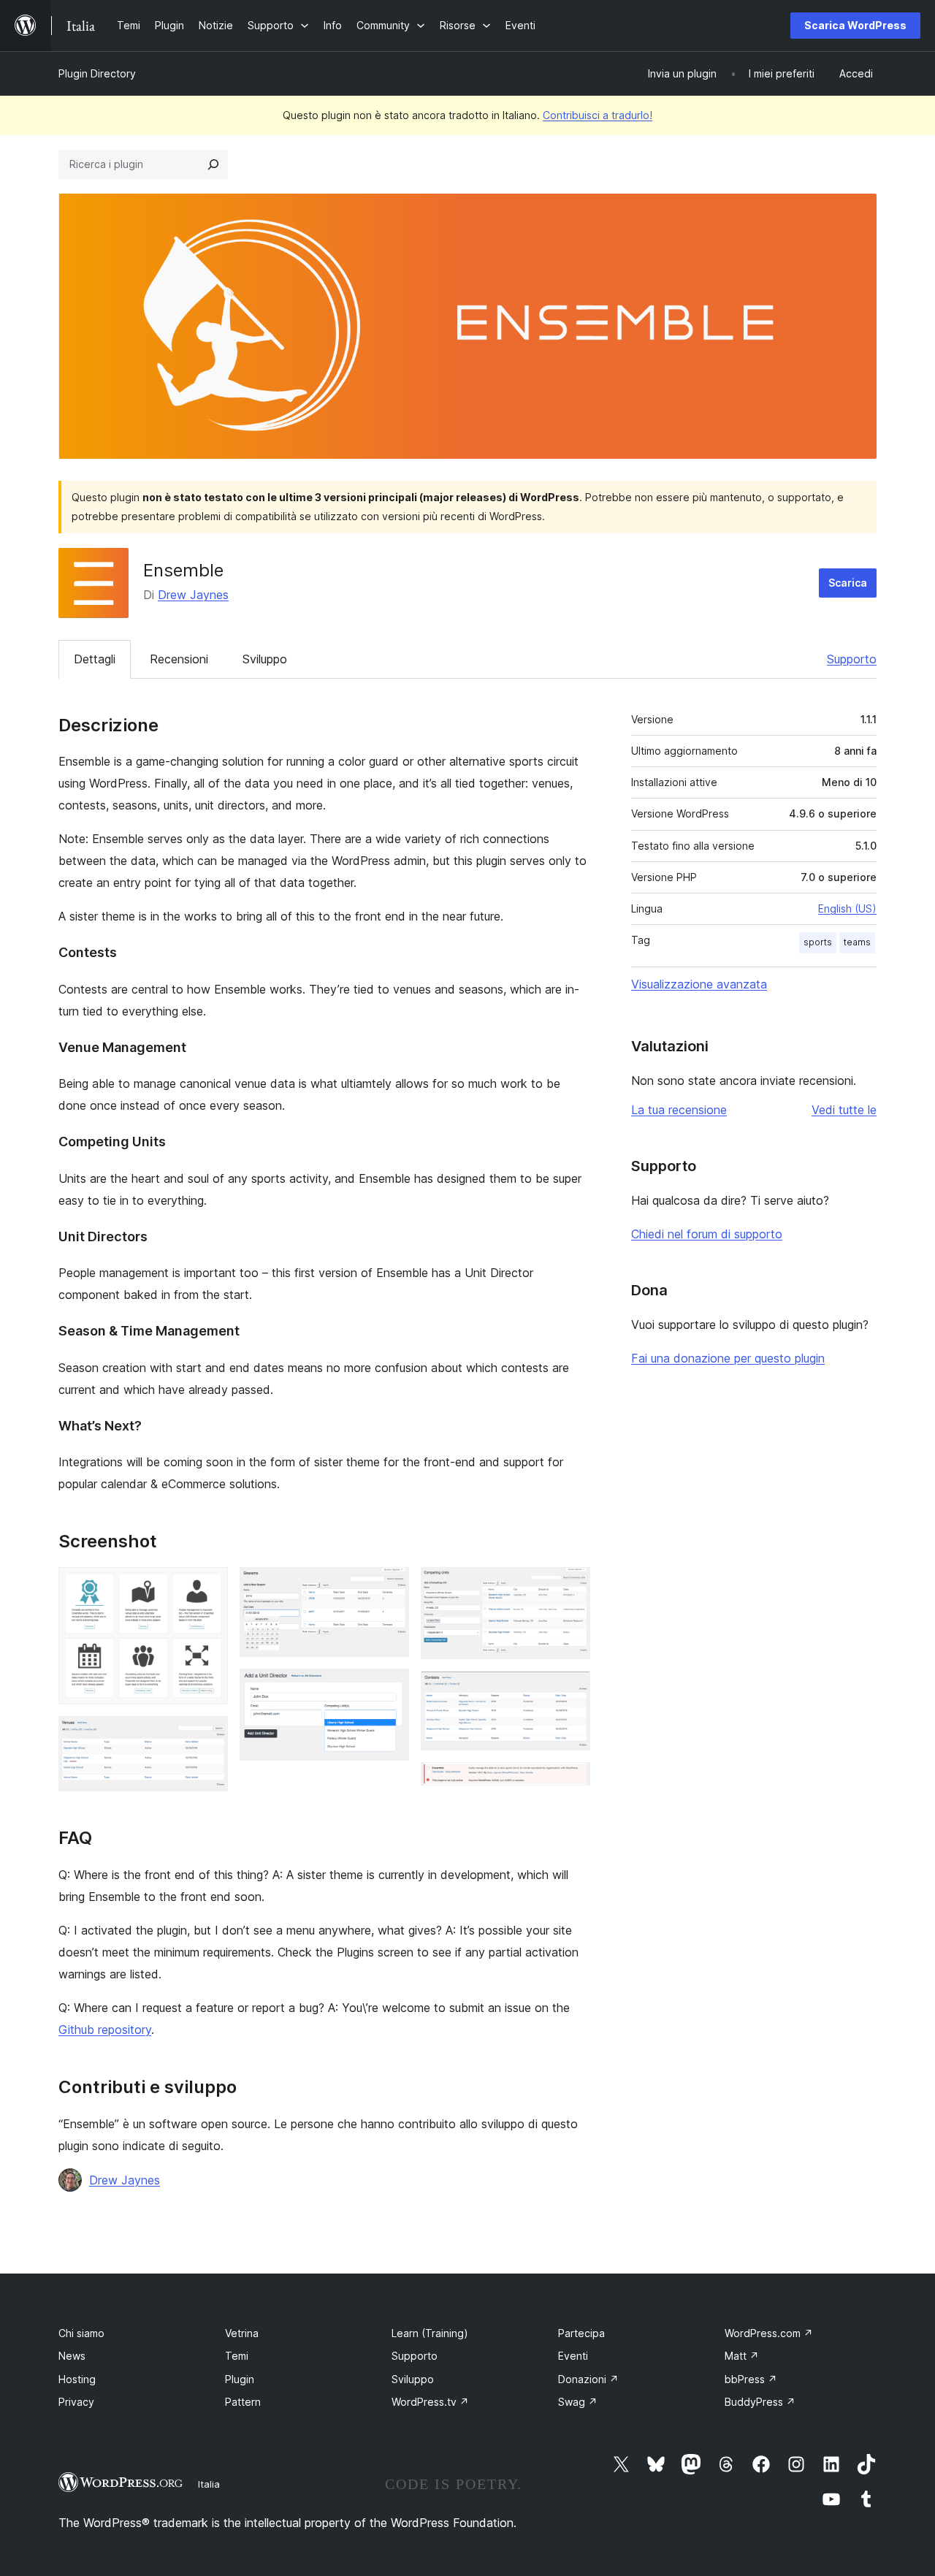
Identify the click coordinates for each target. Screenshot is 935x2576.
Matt (742, 2356)
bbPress (751, 2379)
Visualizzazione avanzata (699, 984)
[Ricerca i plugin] (213, 164)
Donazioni (588, 2379)
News (72, 2356)
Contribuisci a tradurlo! (598, 115)
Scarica (848, 583)
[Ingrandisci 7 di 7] (570, 1782)
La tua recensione (679, 1110)
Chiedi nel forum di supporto (707, 1234)
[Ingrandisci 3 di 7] (389, 1587)
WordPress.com (769, 2333)
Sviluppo (265, 659)
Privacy (76, 2402)
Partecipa (581, 2333)
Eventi (573, 2356)
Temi (237, 2356)
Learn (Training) (430, 2333)
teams (857, 942)
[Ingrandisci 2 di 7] (208, 1736)
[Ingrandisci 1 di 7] (208, 1587)
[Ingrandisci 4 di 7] (389, 1688)
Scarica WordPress (855, 25)
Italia (209, 2484)
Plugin (240, 2379)
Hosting (77, 2379)
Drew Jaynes (193, 595)
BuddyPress (760, 2402)
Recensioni (179, 659)
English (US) (847, 908)
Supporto (852, 659)
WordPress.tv (430, 2402)
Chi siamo (81, 2333)
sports (818, 942)
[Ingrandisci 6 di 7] (570, 1691)
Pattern (243, 2402)
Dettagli (95, 659)
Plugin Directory (97, 73)
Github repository (105, 2030)
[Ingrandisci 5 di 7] (570, 1587)
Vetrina (242, 2333)
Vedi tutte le (844, 1110)
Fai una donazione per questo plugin (728, 1358)
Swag (578, 2402)
